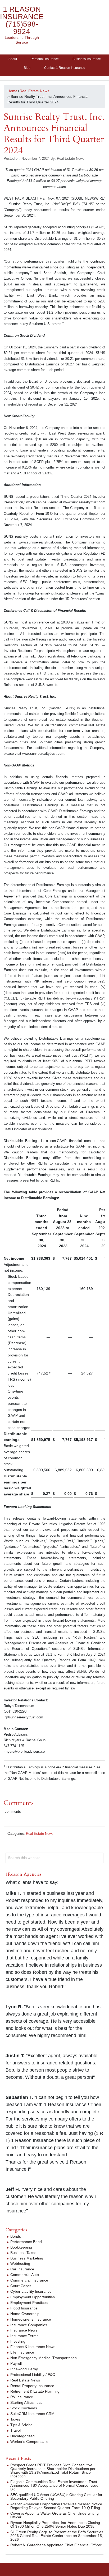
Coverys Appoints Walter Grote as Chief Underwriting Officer (54, 2515)
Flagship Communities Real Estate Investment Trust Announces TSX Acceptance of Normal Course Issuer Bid (55, 2485)
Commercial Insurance (29, 2280)
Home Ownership (25, 2314)
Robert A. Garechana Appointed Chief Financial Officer (56, 2545)
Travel (15, 2430)
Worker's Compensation (30, 2442)
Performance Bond (26, 2242)
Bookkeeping (21, 2247)
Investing (18, 2341)
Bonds (16, 2236)
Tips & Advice (21, 2425)
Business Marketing (27, 2258)
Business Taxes (23, 2253)
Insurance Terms (24, 2336)
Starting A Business (26, 2402)
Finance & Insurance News (33, 2347)
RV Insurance (22, 2397)
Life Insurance (22, 2352)
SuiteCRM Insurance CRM (32, 2414)
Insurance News (24, 2330)
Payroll (16, 2363)
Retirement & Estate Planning (35, 2391)
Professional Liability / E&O (33, 2375)
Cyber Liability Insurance (31, 2291)
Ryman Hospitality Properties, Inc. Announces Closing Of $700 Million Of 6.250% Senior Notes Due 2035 (55, 2524)
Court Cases (21, 2286)
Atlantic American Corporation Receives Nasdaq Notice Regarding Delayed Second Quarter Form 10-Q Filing (56, 2506)
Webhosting (20, 2263)
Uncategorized (22, 2436)
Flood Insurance (24, 2308)
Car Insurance (22, 2269)
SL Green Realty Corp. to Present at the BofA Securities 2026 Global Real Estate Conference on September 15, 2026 (57, 2536)
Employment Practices (29, 2303)
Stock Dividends (24, 2408)
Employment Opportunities (33, 2297)
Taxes (15, 2419)
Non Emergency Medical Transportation (44, 2358)
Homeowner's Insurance (31, 2319)
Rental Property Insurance (32, 2386)
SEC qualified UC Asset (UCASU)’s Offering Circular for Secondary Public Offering (56, 2497)
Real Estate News (40, 1834)
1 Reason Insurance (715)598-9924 (22, 20)
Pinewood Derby (24, 2369)
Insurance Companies (29, 2325)
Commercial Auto (25, 2275)
